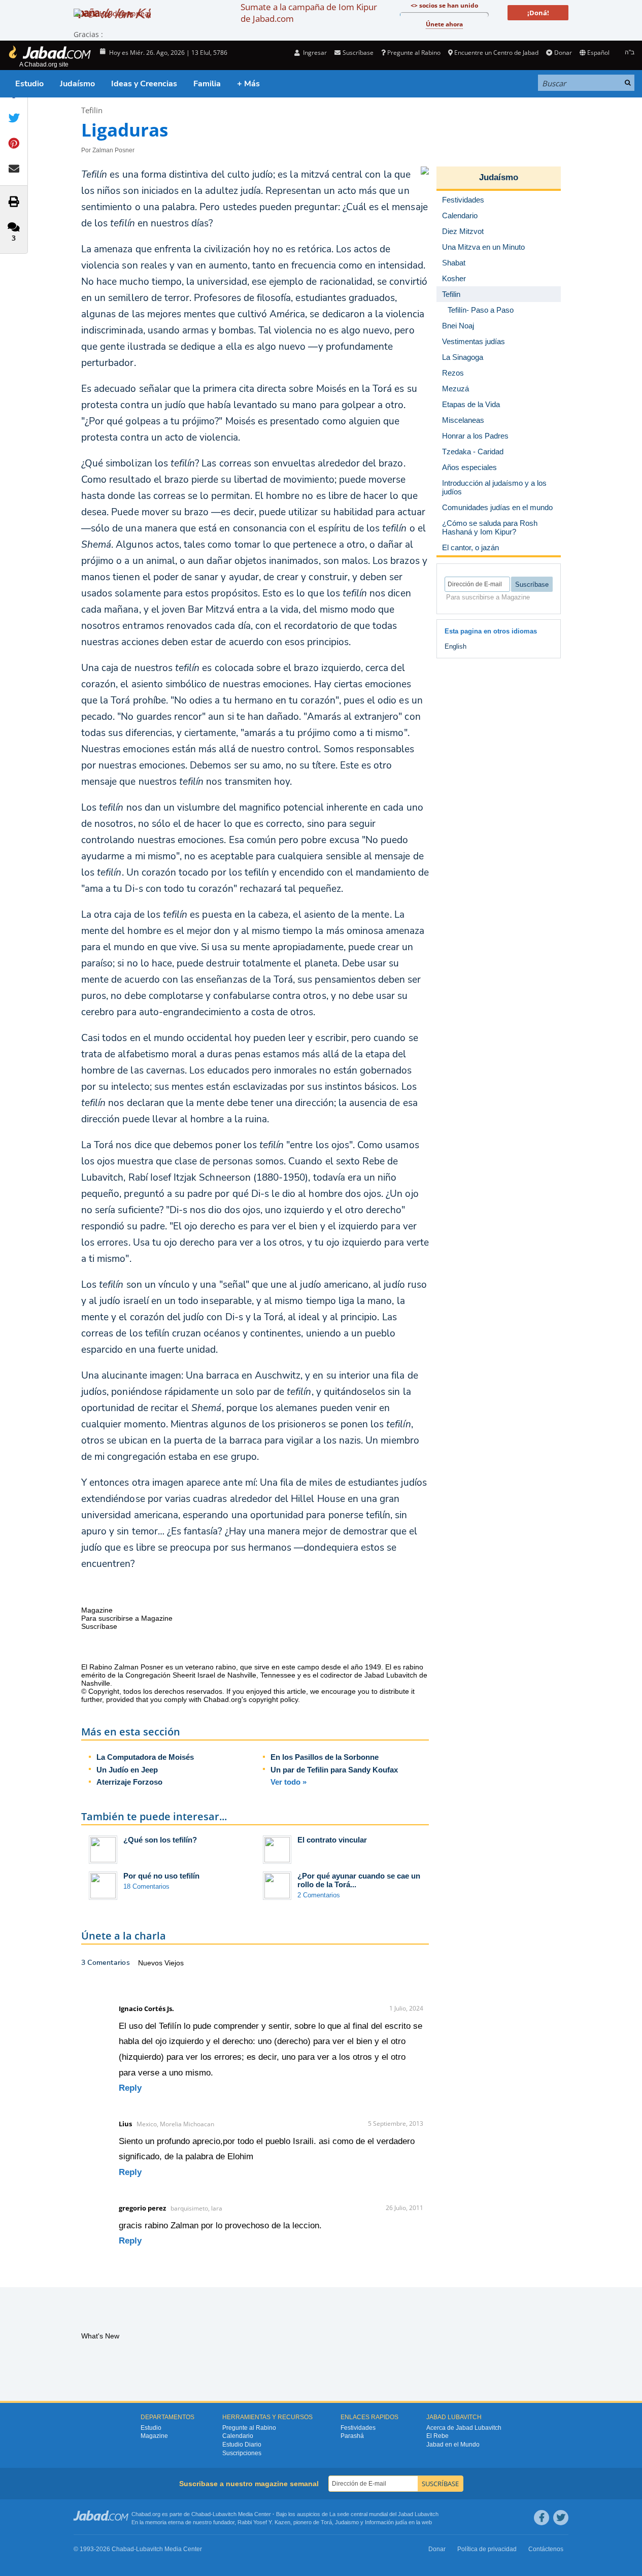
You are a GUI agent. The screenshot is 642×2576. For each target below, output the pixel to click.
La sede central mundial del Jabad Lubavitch (384, 2514)
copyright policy (273, 1699)
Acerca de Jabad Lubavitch (464, 2428)
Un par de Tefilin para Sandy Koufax (334, 1770)
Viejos (174, 1963)
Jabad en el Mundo (453, 2445)
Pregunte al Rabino (414, 53)
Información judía (387, 2522)
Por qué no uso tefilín (161, 1876)
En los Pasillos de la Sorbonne (325, 1757)
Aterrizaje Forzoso (129, 1782)
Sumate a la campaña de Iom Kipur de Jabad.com (309, 13)
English (455, 646)
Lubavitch (225, 2514)
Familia (207, 84)
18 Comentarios (146, 1886)
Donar (563, 53)
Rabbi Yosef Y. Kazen (264, 2522)
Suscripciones (242, 2453)
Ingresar (314, 53)
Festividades (358, 2428)
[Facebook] (542, 2518)
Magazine (154, 2436)
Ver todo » (289, 1782)
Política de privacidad (487, 2549)
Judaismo (347, 2522)
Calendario (238, 2436)
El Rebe (437, 2436)
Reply (130, 2088)
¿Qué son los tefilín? (160, 1840)
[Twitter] (561, 2518)
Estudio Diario (242, 2445)
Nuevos (151, 1963)
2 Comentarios (319, 1895)
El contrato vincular (332, 1840)
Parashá (352, 2436)
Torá (326, 2522)
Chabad (201, 2514)
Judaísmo (77, 84)
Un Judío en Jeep (127, 1770)
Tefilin (92, 110)
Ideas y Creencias (144, 84)
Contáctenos (546, 2549)
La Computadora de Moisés (145, 1757)
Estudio (29, 84)
